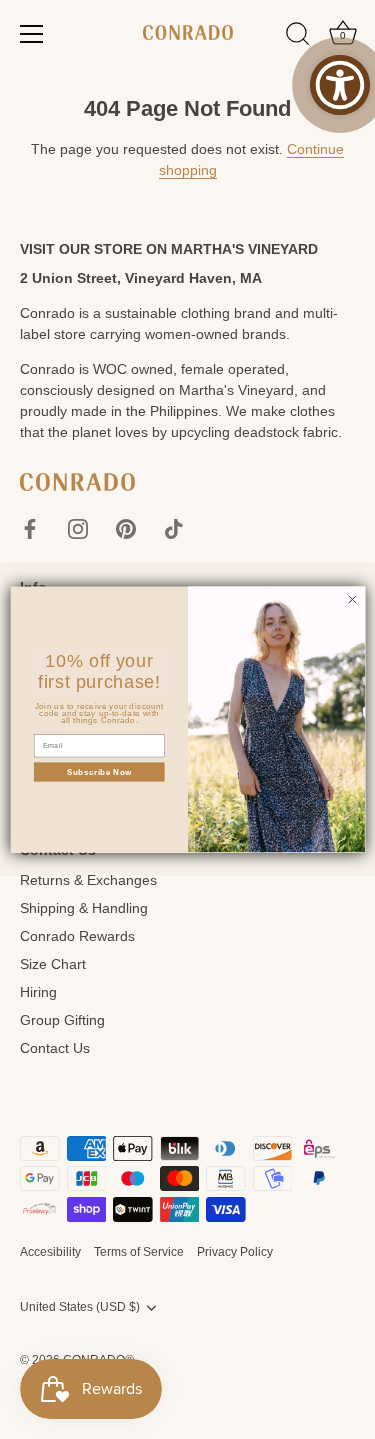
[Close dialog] (352, 599)
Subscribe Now (98, 771)
